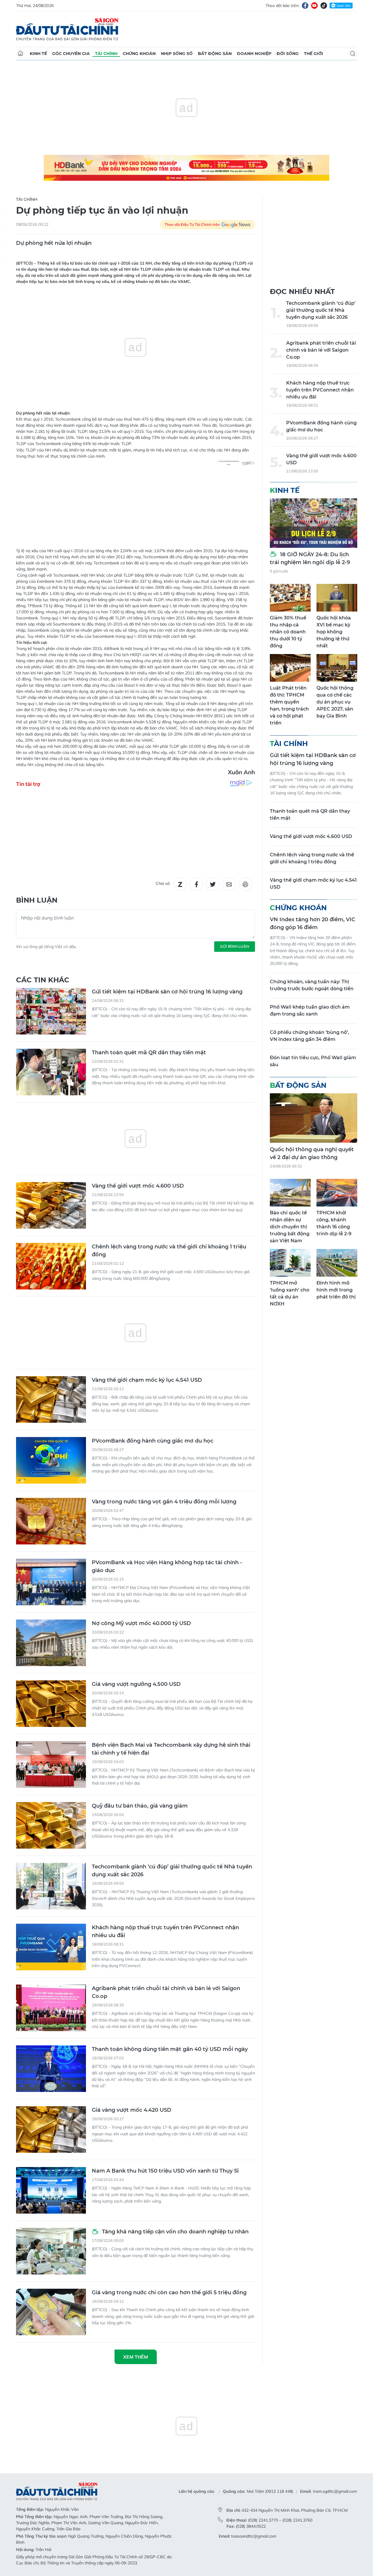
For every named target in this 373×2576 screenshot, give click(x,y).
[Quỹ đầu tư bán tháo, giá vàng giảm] (51, 1825)
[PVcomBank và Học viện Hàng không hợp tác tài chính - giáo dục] (51, 1582)
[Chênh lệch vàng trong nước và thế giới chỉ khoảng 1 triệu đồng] (51, 1266)
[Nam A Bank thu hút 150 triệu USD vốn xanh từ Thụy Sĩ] (51, 2190)
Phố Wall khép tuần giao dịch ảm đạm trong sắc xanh (310, 1010)
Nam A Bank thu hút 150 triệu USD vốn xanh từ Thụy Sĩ (165, 2171)
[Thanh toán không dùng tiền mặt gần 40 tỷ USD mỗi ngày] (51, 2069)
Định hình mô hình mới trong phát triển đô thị (336, 1290)
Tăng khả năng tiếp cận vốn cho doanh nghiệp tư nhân (175, 2232)
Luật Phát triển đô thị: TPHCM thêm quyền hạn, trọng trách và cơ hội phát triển (289, 705)
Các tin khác (43, 980)
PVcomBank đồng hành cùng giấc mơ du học (153, 1441)
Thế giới (314, 54)
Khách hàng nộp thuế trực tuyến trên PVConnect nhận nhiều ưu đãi (165, 1931)
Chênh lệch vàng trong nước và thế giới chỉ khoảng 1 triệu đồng (169, 1251)
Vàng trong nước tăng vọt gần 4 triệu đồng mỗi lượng (164, 1502)
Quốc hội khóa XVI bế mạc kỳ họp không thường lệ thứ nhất (334, 632)
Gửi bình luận (235, 946)
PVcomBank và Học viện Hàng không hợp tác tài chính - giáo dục (167, 1566)
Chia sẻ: (163, 883)
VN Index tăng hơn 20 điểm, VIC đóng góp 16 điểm (313, 923)
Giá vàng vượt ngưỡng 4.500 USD (136, 1684)
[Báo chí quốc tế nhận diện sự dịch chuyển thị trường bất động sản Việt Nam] (290, 1193)
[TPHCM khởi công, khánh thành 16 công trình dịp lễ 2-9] (337, 1193)
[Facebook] (305, 6)
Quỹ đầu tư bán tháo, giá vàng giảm (140, 1806)
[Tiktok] (324, 6)
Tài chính (106, 54)
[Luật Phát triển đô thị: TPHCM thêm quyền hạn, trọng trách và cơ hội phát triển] (290, 668)
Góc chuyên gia (71, 54)
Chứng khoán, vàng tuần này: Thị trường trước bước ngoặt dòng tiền (312, 985)
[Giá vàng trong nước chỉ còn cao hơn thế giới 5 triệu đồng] (51, 2312)
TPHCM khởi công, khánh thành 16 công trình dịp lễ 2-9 (334, 1223)
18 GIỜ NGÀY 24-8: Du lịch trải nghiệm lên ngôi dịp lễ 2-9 (310, 558)
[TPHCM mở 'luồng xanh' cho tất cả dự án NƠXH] (290, 1263)
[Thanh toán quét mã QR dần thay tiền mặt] (51, 1072)
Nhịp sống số (177, 54)
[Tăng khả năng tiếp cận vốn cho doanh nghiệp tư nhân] (51, 2251)
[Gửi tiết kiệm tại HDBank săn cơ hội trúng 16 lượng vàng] (51, 1011)
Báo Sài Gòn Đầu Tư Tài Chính (67, 29)
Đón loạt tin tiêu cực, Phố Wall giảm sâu (313, 1061)
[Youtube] (314, 6)
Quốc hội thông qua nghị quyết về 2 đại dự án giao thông (312, 1153)
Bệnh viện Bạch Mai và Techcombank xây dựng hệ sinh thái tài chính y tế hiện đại (171, 1749)
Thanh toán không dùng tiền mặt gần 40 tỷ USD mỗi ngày (170, 2049)
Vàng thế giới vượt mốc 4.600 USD (138, 1186)
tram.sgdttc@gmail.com (335, 2491)
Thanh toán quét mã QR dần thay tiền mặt (149, 1053)
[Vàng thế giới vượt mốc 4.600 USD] (51, 1205)
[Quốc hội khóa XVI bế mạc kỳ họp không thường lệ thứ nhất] (337, 598)
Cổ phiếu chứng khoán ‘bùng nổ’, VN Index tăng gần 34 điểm (309, 1036)
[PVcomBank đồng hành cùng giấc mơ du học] (51, 1460)
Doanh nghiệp (254, 54)
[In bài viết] (245, 884)
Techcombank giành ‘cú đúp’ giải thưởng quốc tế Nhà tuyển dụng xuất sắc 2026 (172, 1871)
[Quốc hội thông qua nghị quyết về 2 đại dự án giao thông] (314, 1118)
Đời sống (288, 54)
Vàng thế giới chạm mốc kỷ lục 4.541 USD (147, 1380)
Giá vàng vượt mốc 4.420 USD (132, 2110)
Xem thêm (136, 2357)
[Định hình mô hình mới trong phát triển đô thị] (337, 1263)
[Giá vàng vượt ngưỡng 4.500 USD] (51, 1704)
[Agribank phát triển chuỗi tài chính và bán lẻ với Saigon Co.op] (51, 2008)
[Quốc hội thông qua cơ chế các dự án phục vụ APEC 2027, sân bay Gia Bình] (337, 668)
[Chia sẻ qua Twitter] (213, 884)
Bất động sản (215, 54)
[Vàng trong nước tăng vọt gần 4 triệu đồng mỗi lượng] (51, 1521)
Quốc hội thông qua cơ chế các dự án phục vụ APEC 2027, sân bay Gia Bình (335, 702)
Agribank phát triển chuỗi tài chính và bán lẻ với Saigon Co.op (166, 1992)
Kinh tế (38, 54)
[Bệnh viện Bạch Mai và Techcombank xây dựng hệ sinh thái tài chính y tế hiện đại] (51, 1764)
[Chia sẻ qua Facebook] (196, 884)
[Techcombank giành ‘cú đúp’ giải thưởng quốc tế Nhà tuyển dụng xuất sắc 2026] (51, 1886)
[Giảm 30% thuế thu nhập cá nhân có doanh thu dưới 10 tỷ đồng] (290, 598)
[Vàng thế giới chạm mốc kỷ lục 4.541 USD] (51, 1399)
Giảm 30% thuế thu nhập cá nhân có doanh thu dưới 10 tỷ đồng (288, 632)
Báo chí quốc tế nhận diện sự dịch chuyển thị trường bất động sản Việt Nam (290, 1227)
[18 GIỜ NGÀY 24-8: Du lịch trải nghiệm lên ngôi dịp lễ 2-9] (314, 523)
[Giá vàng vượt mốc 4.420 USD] (51, 2129)
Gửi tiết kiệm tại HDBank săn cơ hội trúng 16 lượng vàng (167, 992)
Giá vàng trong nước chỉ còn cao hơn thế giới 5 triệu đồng (169, 2292)
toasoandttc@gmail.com (254, 2536)
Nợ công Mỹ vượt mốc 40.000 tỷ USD (141, 1623)
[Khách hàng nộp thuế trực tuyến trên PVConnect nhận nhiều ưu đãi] (51, 1947)
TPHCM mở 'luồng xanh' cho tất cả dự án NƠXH (290, 1293)
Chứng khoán (139, 54)
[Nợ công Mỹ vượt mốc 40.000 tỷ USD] (51, 1643)
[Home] (20, 54)
